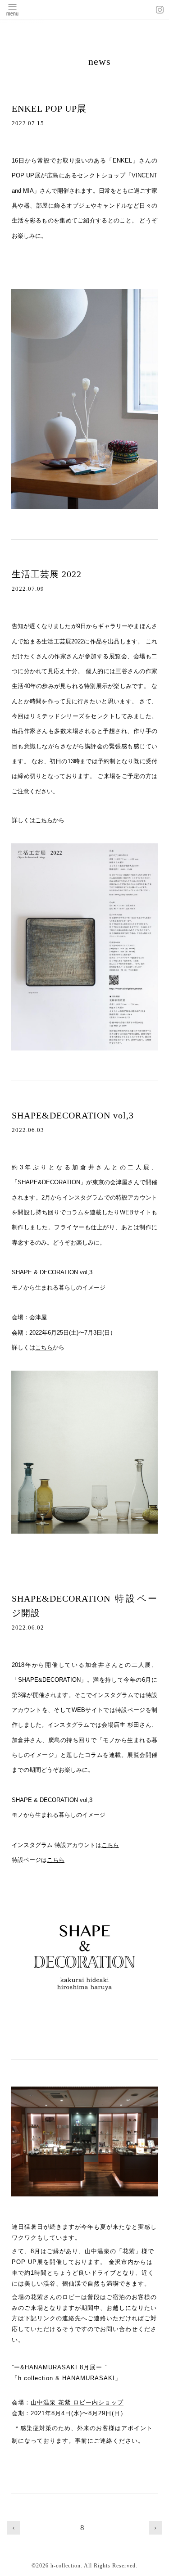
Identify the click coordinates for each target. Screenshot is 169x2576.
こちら (44, 820)
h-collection (66, 2566)
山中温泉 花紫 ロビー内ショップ (77, 2402)
